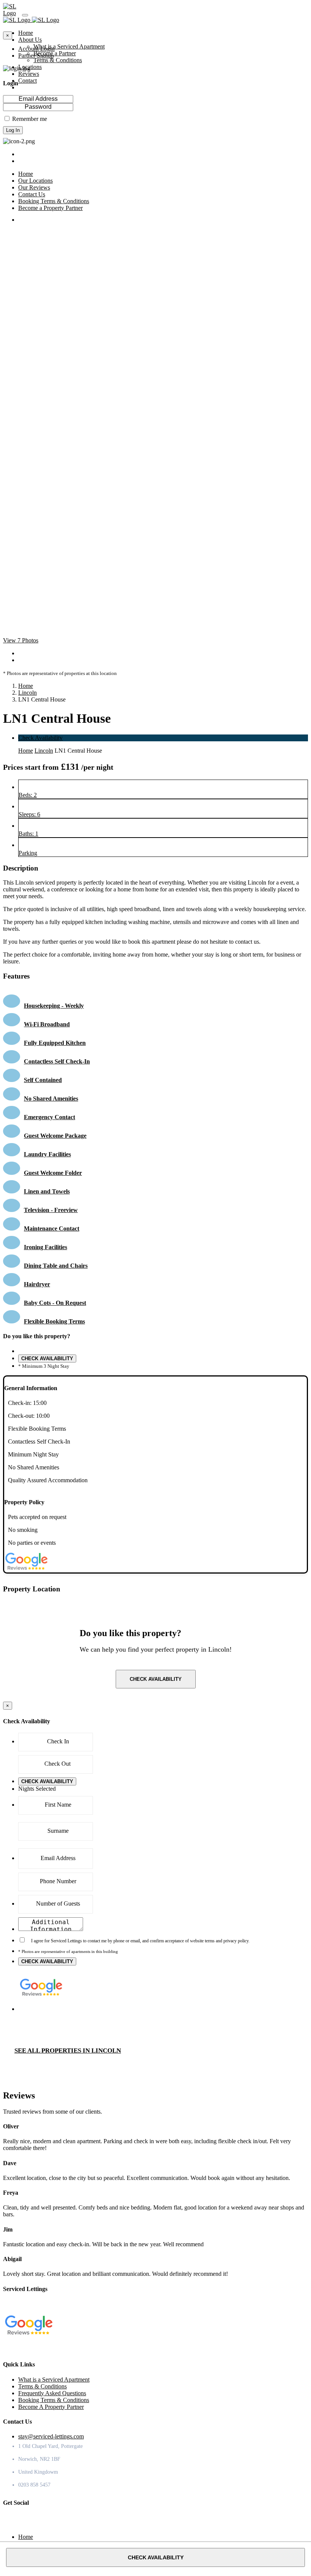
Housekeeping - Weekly (54, 1006)
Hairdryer (37, 1284)
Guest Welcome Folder (53, 1173)
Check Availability (40, 738)
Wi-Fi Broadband (47, 1024)
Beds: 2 (28, 795)
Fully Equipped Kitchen (55, 1043)
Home (26, 686)
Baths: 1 (28, 834)
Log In (13, 130)
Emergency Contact (49, 1117)
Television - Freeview (51, 1210)
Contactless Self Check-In (57, 1061)
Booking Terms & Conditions (54, 2400)
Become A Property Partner (51, 2407)
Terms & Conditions (58, 60)
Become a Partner (55, 53)
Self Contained (43, 1080)
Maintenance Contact (52, 1228)
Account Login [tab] (36, 49)
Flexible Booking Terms (54, 1321)
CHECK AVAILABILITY (47, 1358)
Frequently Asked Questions (52, 2393)
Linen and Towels (47, 1191)
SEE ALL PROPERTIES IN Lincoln (68, 2051)
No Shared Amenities (51, 1099)
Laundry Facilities (47, 1154)
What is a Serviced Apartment (69, 46)
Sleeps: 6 (29, 814)
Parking (28, 853)
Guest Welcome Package (55, 1136)
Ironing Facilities (46, 1247)
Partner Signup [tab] (36, 56)
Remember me (30, 119)
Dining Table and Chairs (56, 1266)
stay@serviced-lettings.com (51, 2436)
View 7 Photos (21, 640)
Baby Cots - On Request (55, 1303)
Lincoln (27, 693)
